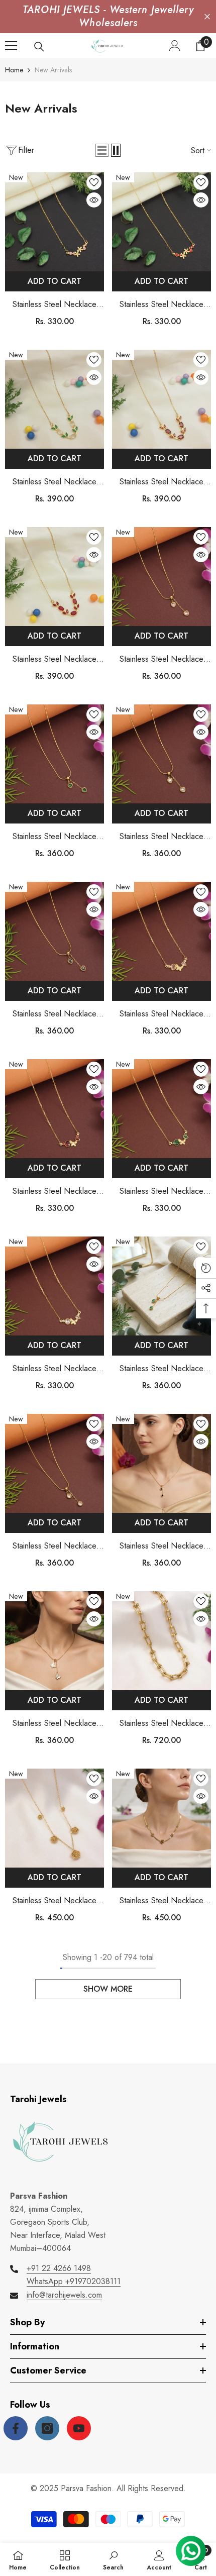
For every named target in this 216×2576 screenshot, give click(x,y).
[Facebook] (16, 2428)
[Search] (39, 47)
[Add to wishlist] (94, 182)
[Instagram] (47, 2428)
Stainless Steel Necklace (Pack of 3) (55, 305)
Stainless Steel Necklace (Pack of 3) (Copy (55, 1192)
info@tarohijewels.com (64, 2295)
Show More (108, 1989)
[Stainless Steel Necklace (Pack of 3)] (55, 222)
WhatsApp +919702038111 (74, 2281)
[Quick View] (94, 200)
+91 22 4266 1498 (59, 2268)
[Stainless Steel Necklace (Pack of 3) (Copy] (55, 1109)
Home (14, 70)
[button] (102, 150)
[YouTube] (79, 2428)
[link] (113, 2559)
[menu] (11, 46)
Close (207, 17)
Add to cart (55, 281)
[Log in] (175, 46)
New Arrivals (53, 70)
